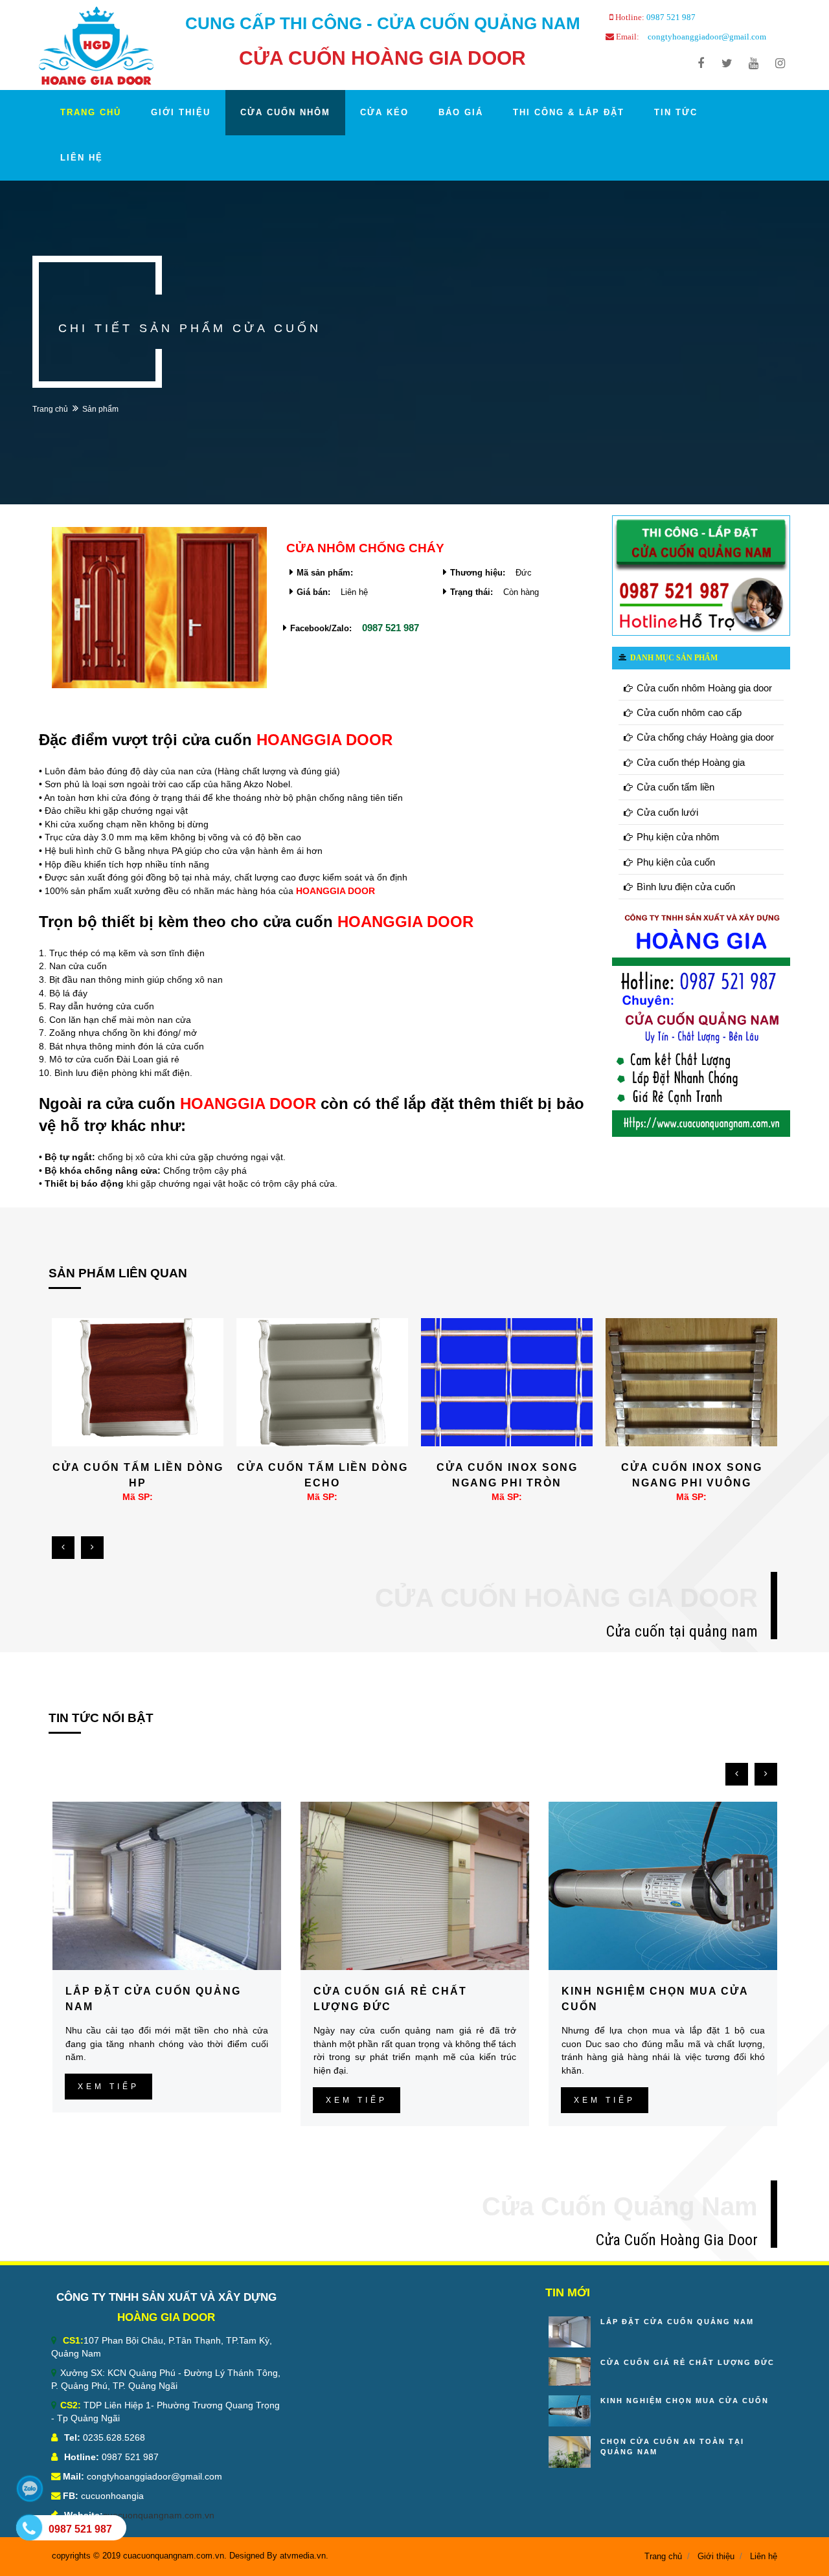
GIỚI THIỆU (181, 112)
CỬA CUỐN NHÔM (285, 112)
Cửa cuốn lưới (667, 812)
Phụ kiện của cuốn (676, 862)
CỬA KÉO (384, 112)
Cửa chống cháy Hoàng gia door (705, 737)
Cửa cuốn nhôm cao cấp (689, 712)
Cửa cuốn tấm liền (676, 787)
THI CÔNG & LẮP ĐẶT (569, 112)
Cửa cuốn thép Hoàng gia (691, 762)
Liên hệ (764, 2556)
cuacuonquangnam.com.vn (159, 2515)
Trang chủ (50, 409)
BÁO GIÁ (461, 112)
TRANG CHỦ (91, 112)
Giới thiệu (716, 2556)
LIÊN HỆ (82, 158)
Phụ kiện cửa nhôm (678, 837)
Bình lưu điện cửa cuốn (686, 887)
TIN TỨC (676, 112)
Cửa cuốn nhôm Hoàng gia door (704, 688)
